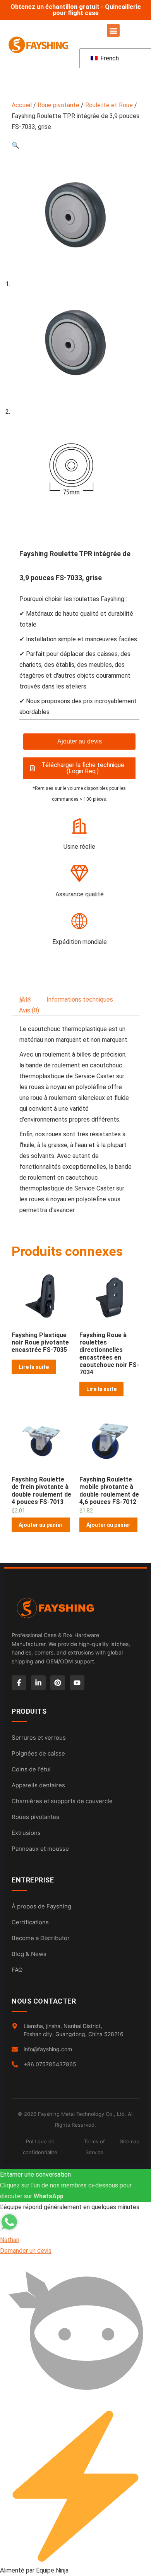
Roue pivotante (58, 105)
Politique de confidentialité (40, 2147)
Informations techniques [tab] (80, 999)
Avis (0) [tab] (29, 1010)
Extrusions (26, 1833)
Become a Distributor (41, 1938)
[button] (113, 30)
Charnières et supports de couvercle (62, 1801)
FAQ (17, 1970)
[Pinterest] (58, 1683)
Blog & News (29, 1954)
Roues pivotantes (35, 1817)
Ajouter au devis (80, 741)
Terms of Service (94, 2147)
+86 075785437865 (50, 2064)
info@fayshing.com (48, 2049)
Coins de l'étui (31, 1769)
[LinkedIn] (38, 1683)
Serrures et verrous (39, 1738)
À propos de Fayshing (41, 1906)
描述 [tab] (25, 999)
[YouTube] (77, 1683)
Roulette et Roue (109, 105)
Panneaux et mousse (40, 1849)
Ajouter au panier (41, 1525)
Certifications (30, 1922)
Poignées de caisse (38, 1753)
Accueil (22, 105)
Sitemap (130, 2141)
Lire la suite (34, 1367)
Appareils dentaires (38, 1785)
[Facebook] (19, 1683)
